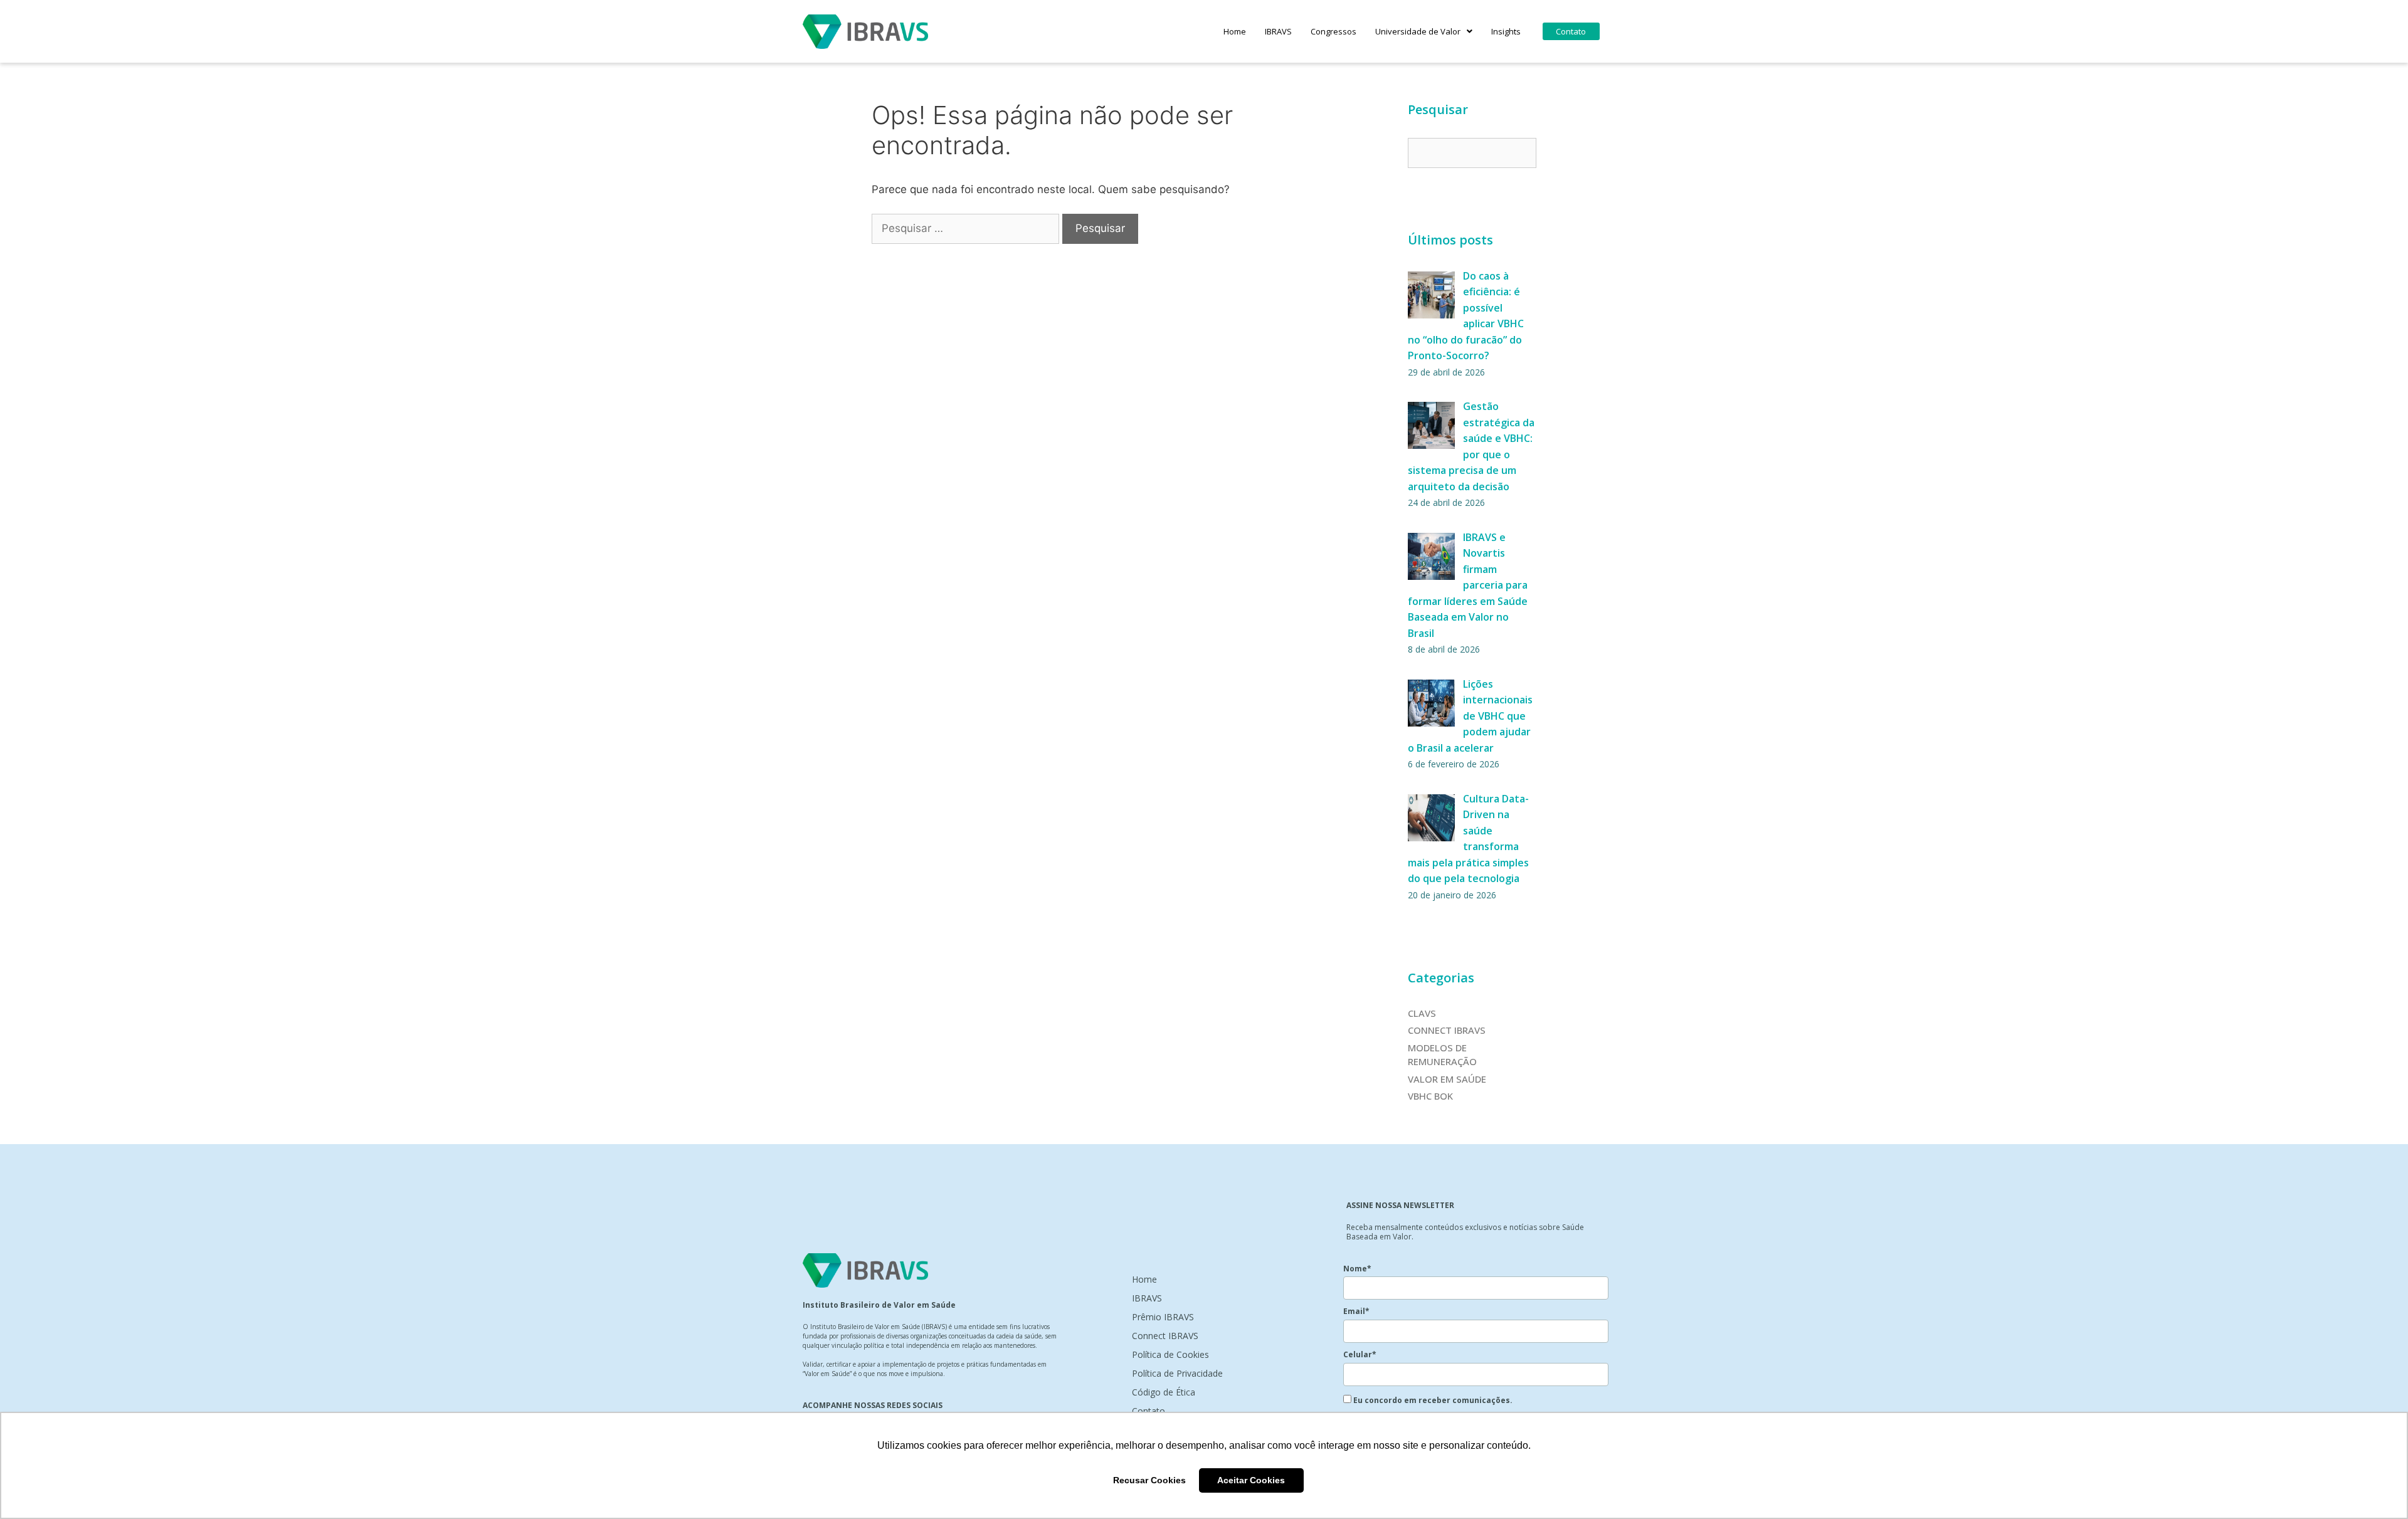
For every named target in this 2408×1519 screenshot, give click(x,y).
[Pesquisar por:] (967, 228)
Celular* (1360, 1354)
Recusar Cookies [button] (1149, 1480)
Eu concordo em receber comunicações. (1432, 1400)
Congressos (1333, 31)
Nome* (1357, 1269)
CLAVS (1422, 1013)
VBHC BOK (1430, 1096)
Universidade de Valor (1418, 31)
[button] (1424, 31)
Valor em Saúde (1447, 1079)
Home (1235, 31)
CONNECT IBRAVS (1447, 1030)
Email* (1356, 1311)
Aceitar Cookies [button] (1251, 1480)
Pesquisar (1438, 109)
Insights (1506, 31)
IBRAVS (1278, 31)
